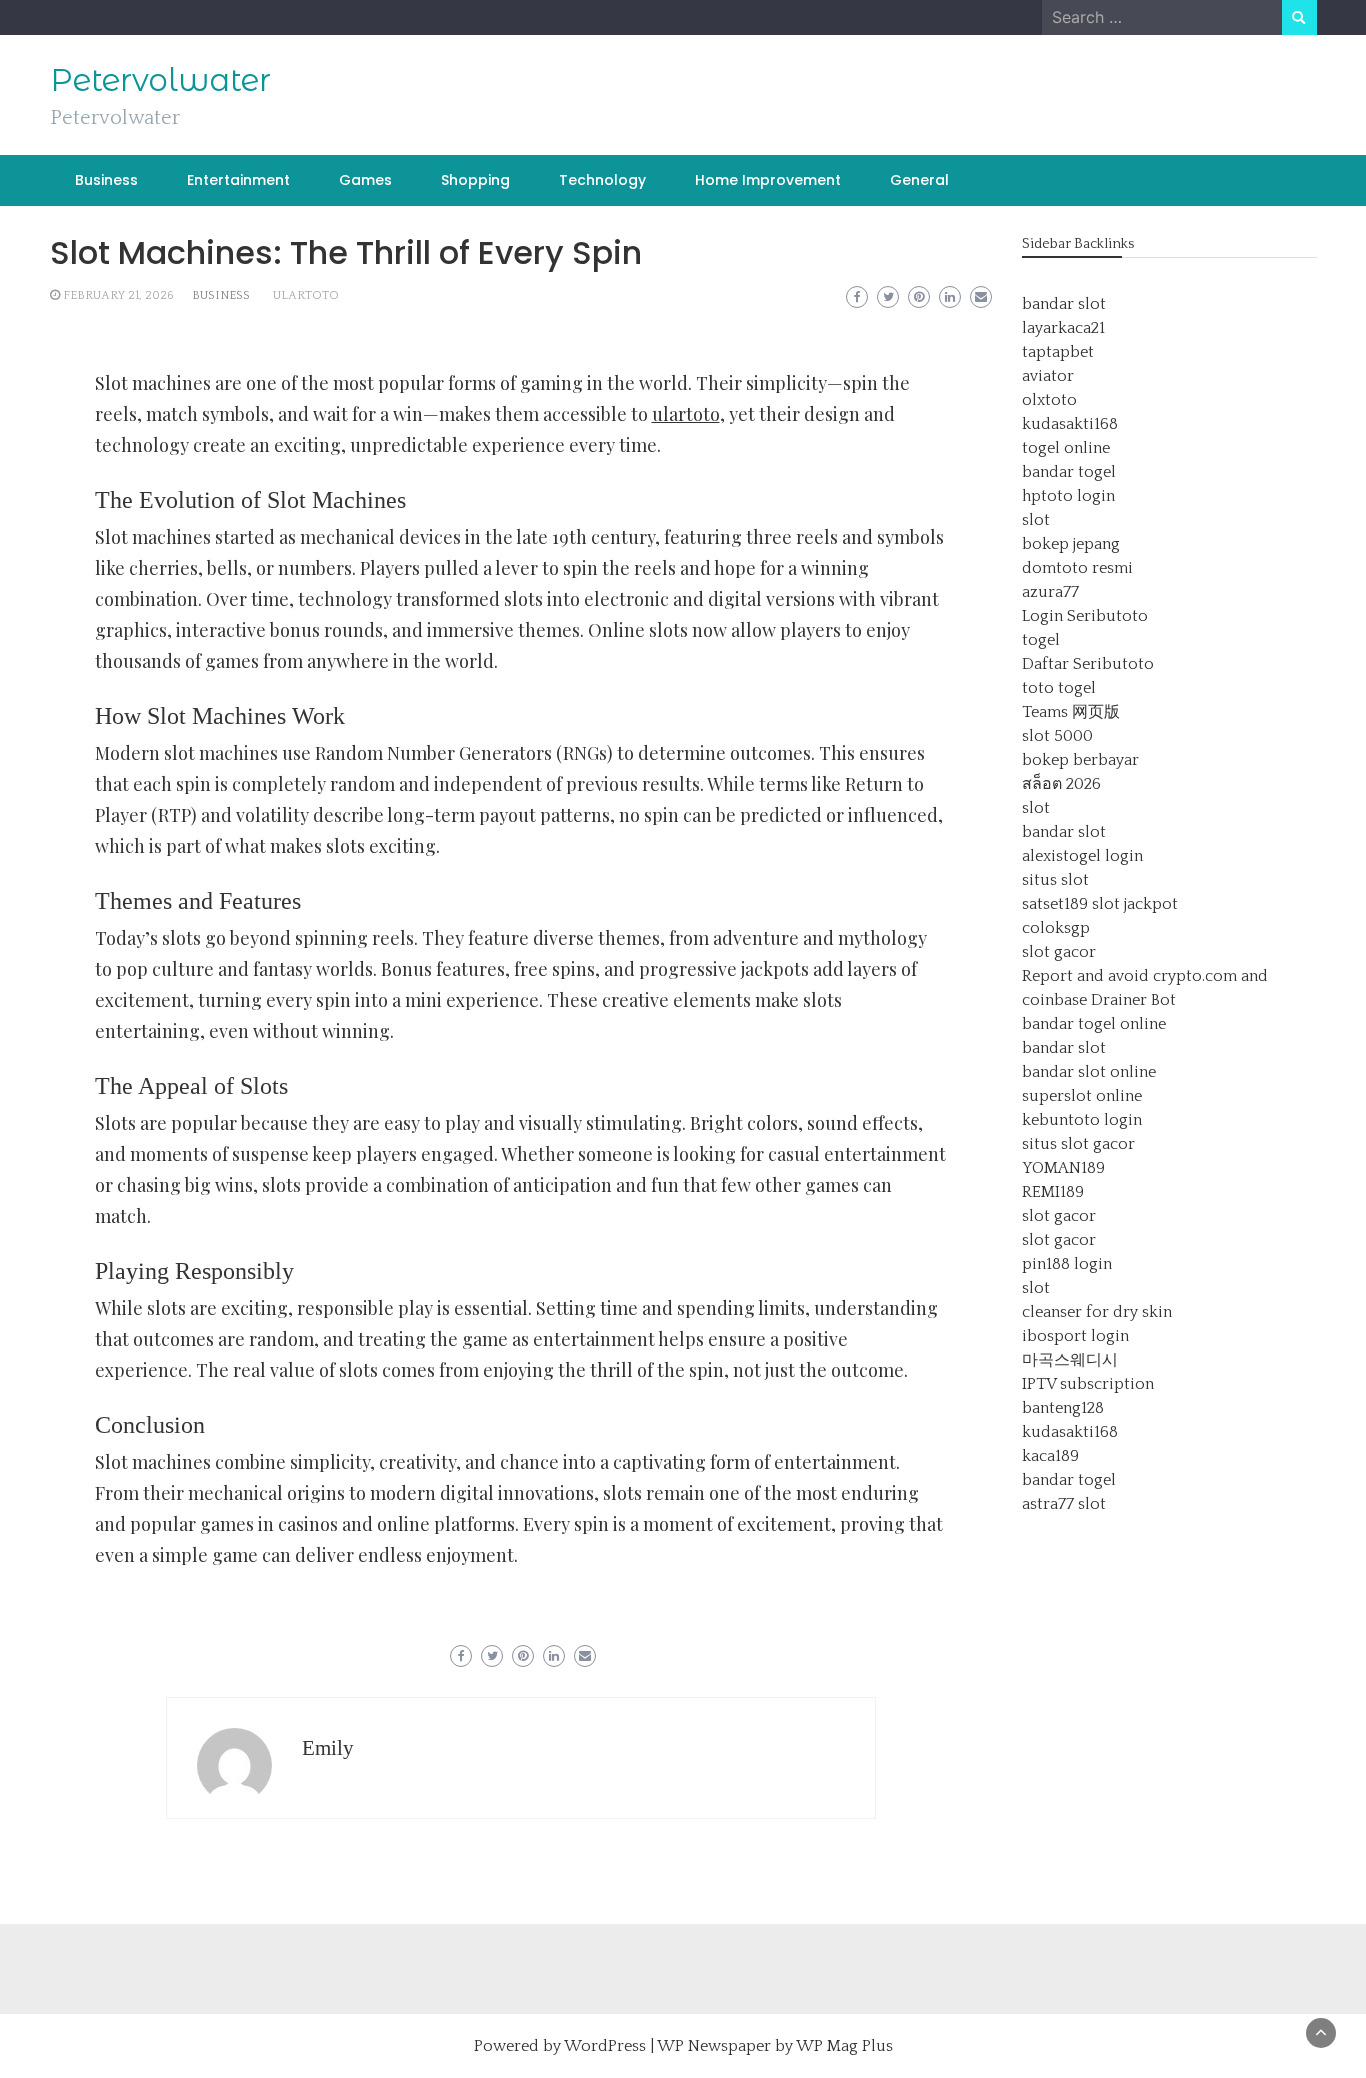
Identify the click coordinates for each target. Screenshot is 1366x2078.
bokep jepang (1071, 544)
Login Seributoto (1085, 616)
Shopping (475, 180)
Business (106, 180)
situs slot (1055, 880)
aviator (1048, 376)
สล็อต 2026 (1061, 784)
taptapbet (1058, 352)
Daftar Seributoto (1088, 664)
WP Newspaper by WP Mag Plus (775, 2046)
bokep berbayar (1080, 760)
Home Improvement (768, 180)
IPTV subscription (1088, 1384)
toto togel (1059, 688)
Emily (328, 1748)
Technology (602, 180)
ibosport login (1075, 1336)
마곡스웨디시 (1070, 1360)
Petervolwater (160, 80)
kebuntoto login (1082, 1120)
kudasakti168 (1070, 424)
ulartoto (306, 295)
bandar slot (1064, 304)
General (919, 180)
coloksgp (1056, 928)
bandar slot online (1089, 1072)
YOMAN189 (1063, 1168)
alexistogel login (1082, 856)
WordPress (605, 2046)
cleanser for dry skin (1097, 1312)
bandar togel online (1094, 1024)
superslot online (1082, 1096)
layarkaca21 (1063, 328)
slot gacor (1059, 952)
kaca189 (1050, 1456)
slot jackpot (1135, 904)
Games (365, 180)
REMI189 (1053, 1192)
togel (1041, 640)
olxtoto (1049, 400)
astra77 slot (1064, 1504)
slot (1036, 520)
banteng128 (1063, 1408)
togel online (1066, 448)
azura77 (1050, 592)
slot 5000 (1057, 736)
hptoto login (1068, 496)
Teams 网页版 (1071, 712)
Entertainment (238, 180)
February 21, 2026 (118, 295)
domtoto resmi (1077, 568)
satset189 (1055, 904)
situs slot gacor (1078, 1144)
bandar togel (1069, 472)
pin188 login (1067, 1264)
